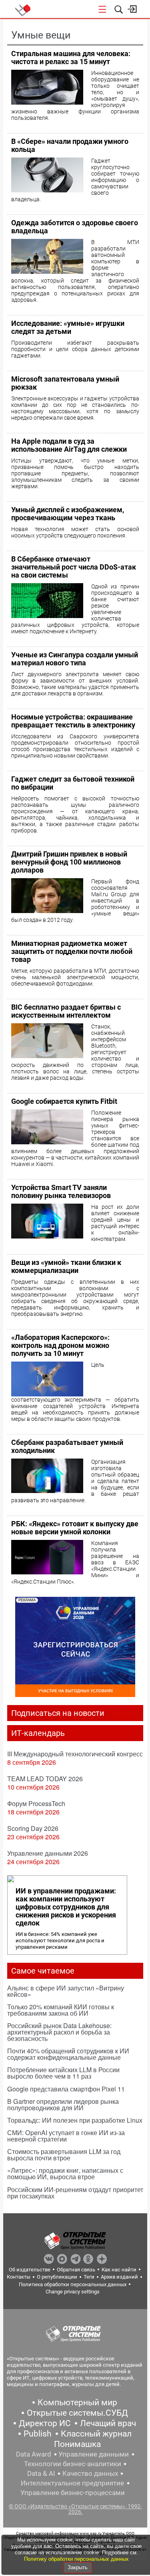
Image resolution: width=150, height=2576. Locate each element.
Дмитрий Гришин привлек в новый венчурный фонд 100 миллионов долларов (69, 862)
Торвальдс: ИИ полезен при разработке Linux (75, 2120)
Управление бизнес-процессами (73, 2493)
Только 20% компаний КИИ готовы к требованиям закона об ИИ (61, 2010)
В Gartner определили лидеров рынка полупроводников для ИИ (63, 2104)
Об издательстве (30, 2270)
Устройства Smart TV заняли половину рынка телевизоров (61, 1191)
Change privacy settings (73, 2292)
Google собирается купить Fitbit (64, 1101)
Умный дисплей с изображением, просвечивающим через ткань (68, 514)
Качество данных (90, 2473)
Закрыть (78, 2567)
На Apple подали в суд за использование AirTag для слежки (69, 445)
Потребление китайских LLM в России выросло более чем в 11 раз (63, 2073)
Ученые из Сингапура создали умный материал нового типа (75, 659)
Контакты (19, 2277)
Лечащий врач (108, 2423)
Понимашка (77, 2444)
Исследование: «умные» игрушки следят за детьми (68, 327)
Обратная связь (76, 2270)
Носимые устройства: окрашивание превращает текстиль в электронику (73, 721)
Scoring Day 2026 (33, 1828)
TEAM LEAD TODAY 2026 (45, 1779)
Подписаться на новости (58, 1713)
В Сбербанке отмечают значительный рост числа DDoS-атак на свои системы (74, 567)
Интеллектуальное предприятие (72, 2483)
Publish (38, 2434)
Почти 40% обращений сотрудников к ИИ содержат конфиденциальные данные (68, 2054)
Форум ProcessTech (36, 1803)
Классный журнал (96, 2434)
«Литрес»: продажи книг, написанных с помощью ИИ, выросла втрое (65, 2173)
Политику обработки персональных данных (76, 2559)
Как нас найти (119, 2270)
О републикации (57, 2277)
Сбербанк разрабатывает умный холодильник (67, 1446)
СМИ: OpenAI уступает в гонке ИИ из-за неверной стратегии (66, 2136)
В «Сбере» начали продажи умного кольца (70, 145)
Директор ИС (45, 2423)
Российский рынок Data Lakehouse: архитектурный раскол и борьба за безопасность (59, 2032)
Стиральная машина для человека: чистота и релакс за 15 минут (71, 58)
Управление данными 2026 (48, 1853)
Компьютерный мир (77, 2402)
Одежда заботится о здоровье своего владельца (75, 227)
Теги (89, 2277)
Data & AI (41, 2473)
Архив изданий (119, 2277)
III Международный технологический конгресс (75, 1754)
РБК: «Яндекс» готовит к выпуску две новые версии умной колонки (75, 1528)
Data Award (34, 2454)
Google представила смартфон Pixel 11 (66, 2089)
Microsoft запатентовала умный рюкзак (65, 383)
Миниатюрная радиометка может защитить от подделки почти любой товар (72, 951)
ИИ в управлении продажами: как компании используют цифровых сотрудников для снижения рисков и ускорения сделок (66, 1907)
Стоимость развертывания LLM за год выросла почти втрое (64, 2155)
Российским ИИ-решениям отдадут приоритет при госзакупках (75, 2193)
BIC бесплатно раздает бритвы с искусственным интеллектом (66, 1011)
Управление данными (94, 2454)
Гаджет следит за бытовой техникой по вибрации (73, 783)
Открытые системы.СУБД (77, 2413)
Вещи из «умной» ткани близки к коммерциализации (66, 1266)
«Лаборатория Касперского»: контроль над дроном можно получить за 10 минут (60, 1345)
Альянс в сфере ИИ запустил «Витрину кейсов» (66, 1991)
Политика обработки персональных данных (73, 2284)
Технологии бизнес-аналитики (73, 2464)
